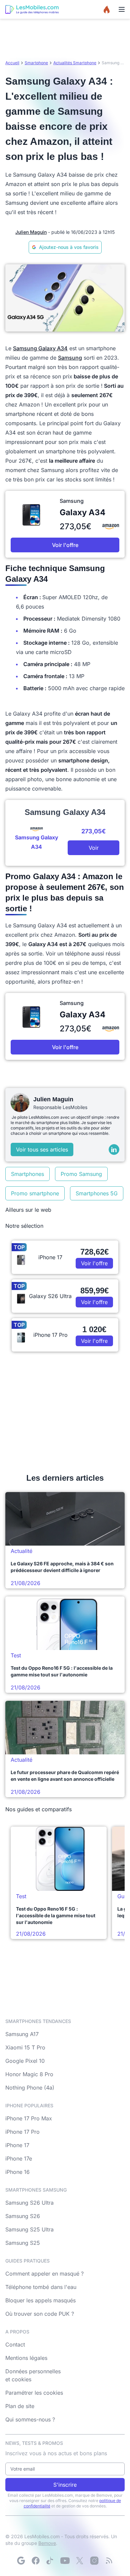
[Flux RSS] (109, 2561)
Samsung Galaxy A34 (40, 348)
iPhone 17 (17, 2145)
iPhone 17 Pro (22, 2132)
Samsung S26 (23, 2216)
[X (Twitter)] (80, 2561)
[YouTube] (65, 2561)
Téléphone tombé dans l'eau (41, 2287)
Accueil (12, 63)
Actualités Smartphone (75, 63)
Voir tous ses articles (42, 1149)
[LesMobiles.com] (32, 9)
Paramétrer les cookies (34, 2393)
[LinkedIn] (114, 1149)
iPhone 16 (17, 2172)
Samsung (70, 358)
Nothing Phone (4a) (30, 2088)
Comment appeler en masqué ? (44, 2274)
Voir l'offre (65, 545)
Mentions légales (26, 2358)
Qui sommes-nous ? (30, 2419)
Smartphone (36, 63)
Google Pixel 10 (25, 2061)
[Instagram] (94, 2561)
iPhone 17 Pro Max (29, 2118)
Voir (94, 848)
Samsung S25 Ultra (29, 2229)
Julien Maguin (31, 232)
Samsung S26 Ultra (29, 2203)
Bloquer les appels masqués (40, 2300)
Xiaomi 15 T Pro (25, 2047)
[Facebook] (36, 2561)
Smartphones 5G (97, 1193)
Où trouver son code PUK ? (40, 2314)
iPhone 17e (19, 2158)
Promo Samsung (81, 1174)
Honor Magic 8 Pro (29, 2074)
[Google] (21, 2561)
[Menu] (122, 9)
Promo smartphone (35, 1193)
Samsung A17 (22, 2034)
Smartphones (27, 1174)
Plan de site (20, 2406)
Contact (15, 2344)
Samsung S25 (23, 2243)
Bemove (47, 2543)
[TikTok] (50, 2561)
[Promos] (107, 9)
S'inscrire (65, 2485)
